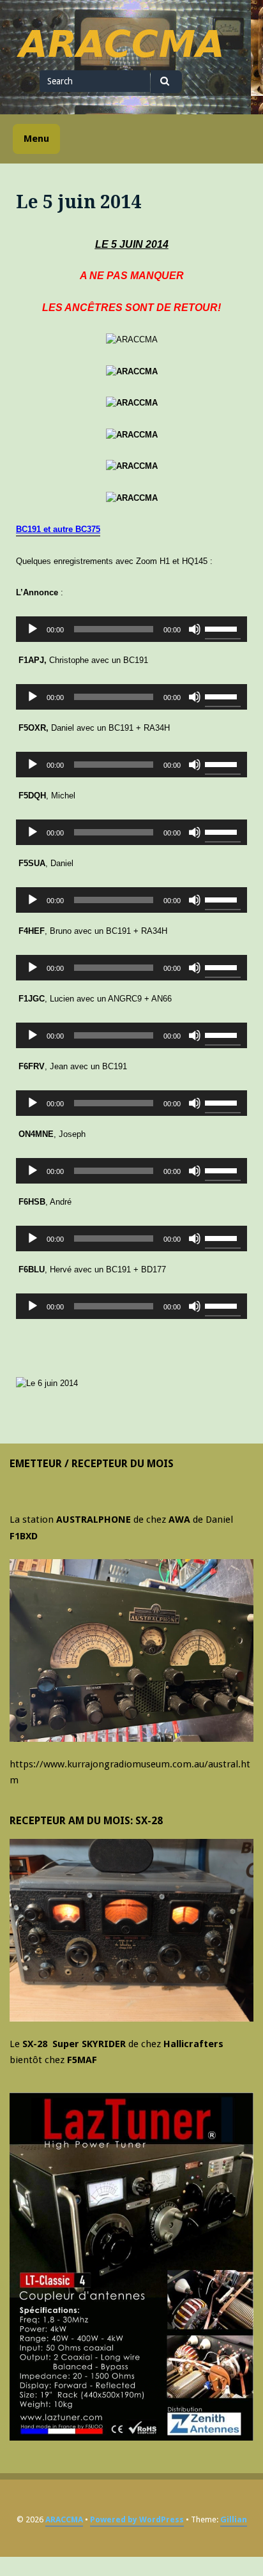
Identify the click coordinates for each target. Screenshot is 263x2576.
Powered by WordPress (137, 2519)
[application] (131, 629)
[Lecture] (33, 629)
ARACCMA (64, 2519)
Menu (36, 139)
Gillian (234, 2519)
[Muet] (195, 629)
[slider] (223, 628)
